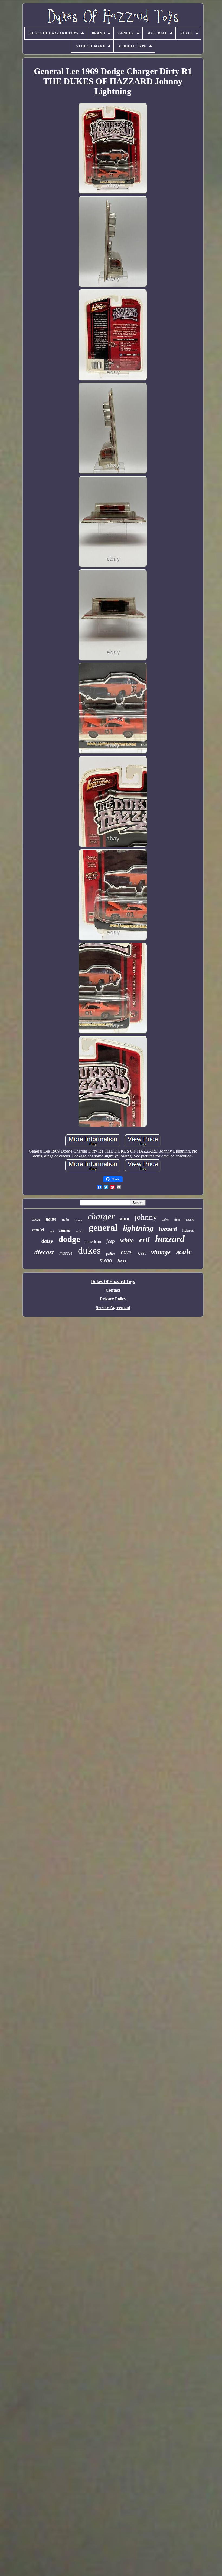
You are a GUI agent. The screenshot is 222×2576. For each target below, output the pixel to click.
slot (52, 1231)
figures (188, 1230)
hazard (168, 1229)
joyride (79, 1220)
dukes (89, 1250)
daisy (47, 1241)
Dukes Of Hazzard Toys (113, 1282)
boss (122, 1261)
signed (65, 1230)
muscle (66, 1253)
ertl (144, 1240)
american (93, 1241)
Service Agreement (113, 1307)
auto (125, 1219)
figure (51, 1219)
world (190, 1219)
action (80, 1231)
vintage (161, 1252)
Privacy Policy (113, 1299)
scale (184, 1252)
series (66, 1219)
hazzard (170, 1239)
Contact (113, 1290)
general (103, 1228)
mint (166, 1219)
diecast (44, 1252)
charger (101, 1216)
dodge (69, 1239)
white (127, 1240)
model (38, 1230)
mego (106, 1260)
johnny (146, 1217)
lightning (138, 1228)
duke (177, 1219)
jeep (111, 1241)
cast (142, 1253)
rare (127, 1252)
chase (36, 1219)
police (111, 1254)
